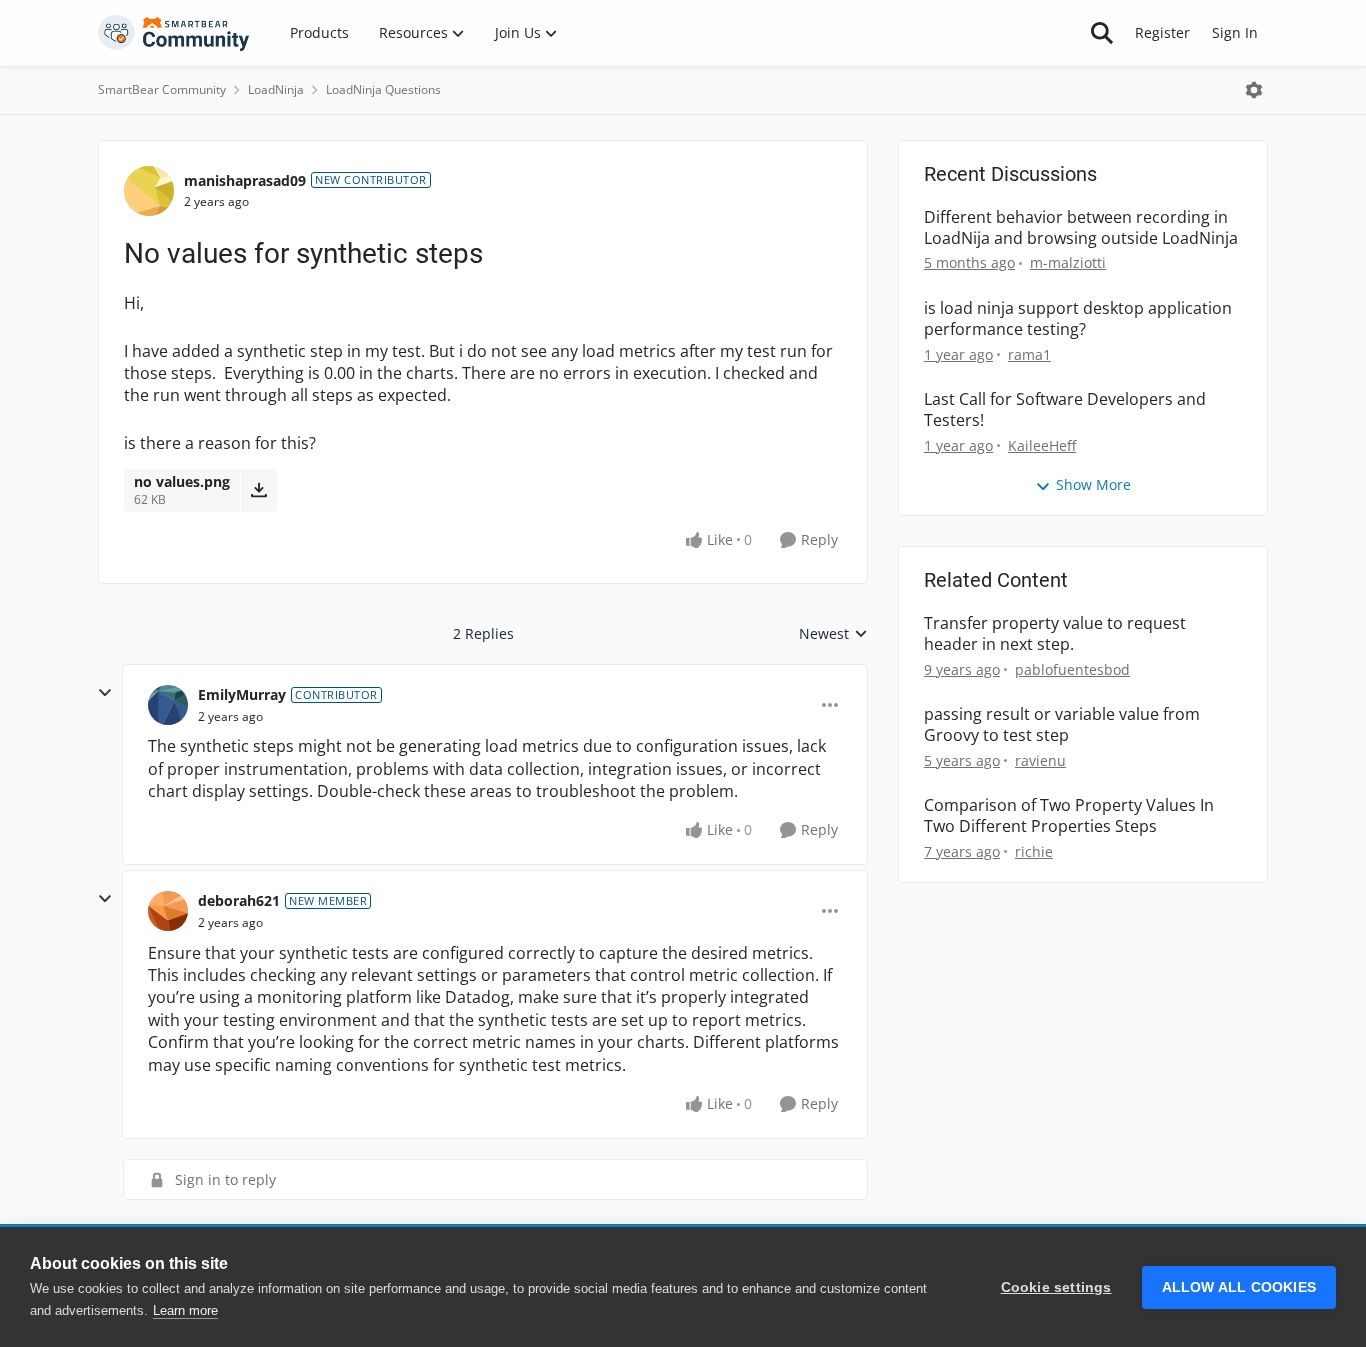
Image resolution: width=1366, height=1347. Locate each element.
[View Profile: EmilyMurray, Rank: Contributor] (168, 705)
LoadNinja (276, 89)
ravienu (1040, 760)
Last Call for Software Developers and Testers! (1065, 410)
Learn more (185, 1310)
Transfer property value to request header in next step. (1055, 634)
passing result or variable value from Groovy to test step (1062, 725)
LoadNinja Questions (383, 89)
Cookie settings (1056, 1287)
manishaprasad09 (245, 180)
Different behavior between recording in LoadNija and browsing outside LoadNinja (1081, 228)
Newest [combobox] (833, 634)
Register (1162, 32)
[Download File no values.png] (258, 490)
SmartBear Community (162, 89)
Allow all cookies (1239, 1287)
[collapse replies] (105, 693)
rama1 (1029, 354)
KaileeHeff (1042, 445)
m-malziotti (1068, 262)
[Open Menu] (1254, 90)
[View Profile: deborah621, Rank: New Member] (168, 911)
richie (1034, 851)
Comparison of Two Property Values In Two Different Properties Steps (1069, 816)
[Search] (1102, 33)
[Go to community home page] (174, 33)
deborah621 (239, 900)
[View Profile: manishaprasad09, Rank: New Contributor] (149, 191)
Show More (1093, 484)
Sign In (1235, 32)
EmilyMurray (242, 694)
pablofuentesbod (1072, 669)
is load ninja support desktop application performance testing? (1078, 319)
